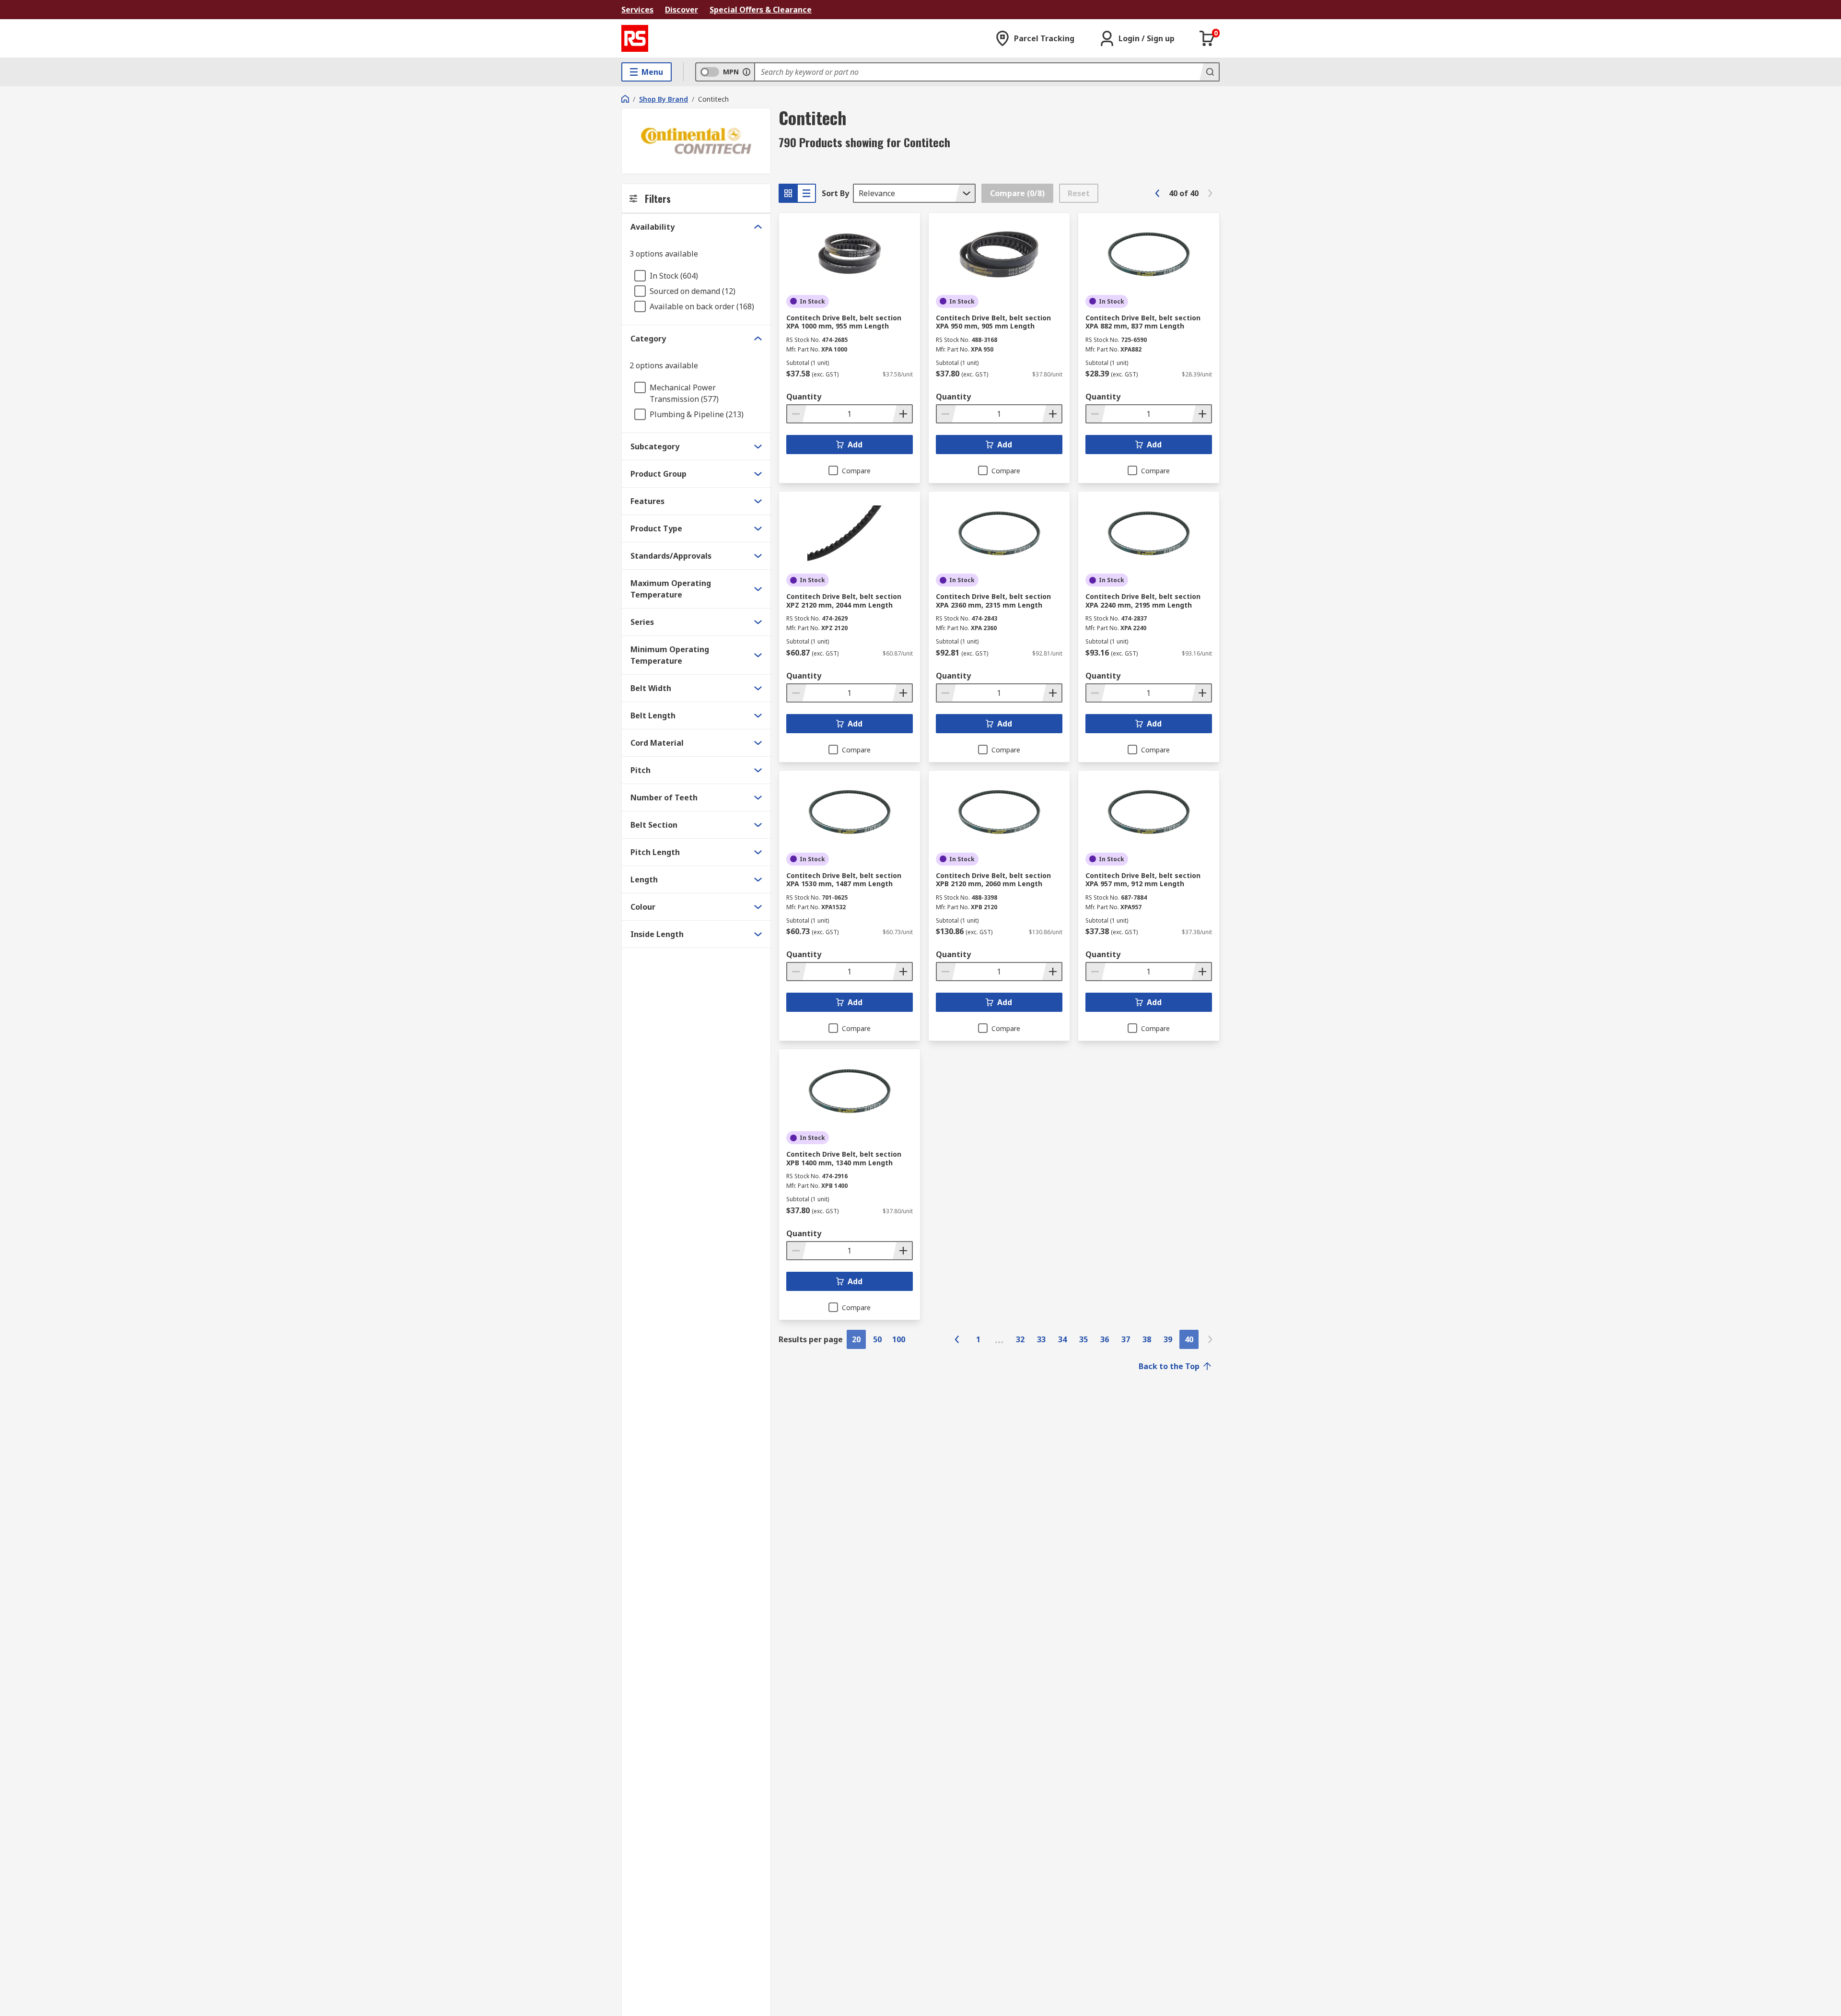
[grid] (788, 193)
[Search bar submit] (1209, 72)
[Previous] (1157, 193)
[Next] (1210, 193)
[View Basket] (1207, 38)
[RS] (635, 38)
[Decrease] (797, 414)
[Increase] (902, 414)
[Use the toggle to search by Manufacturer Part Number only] (746, 72)
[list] (806, 193)
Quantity (804, 397)
